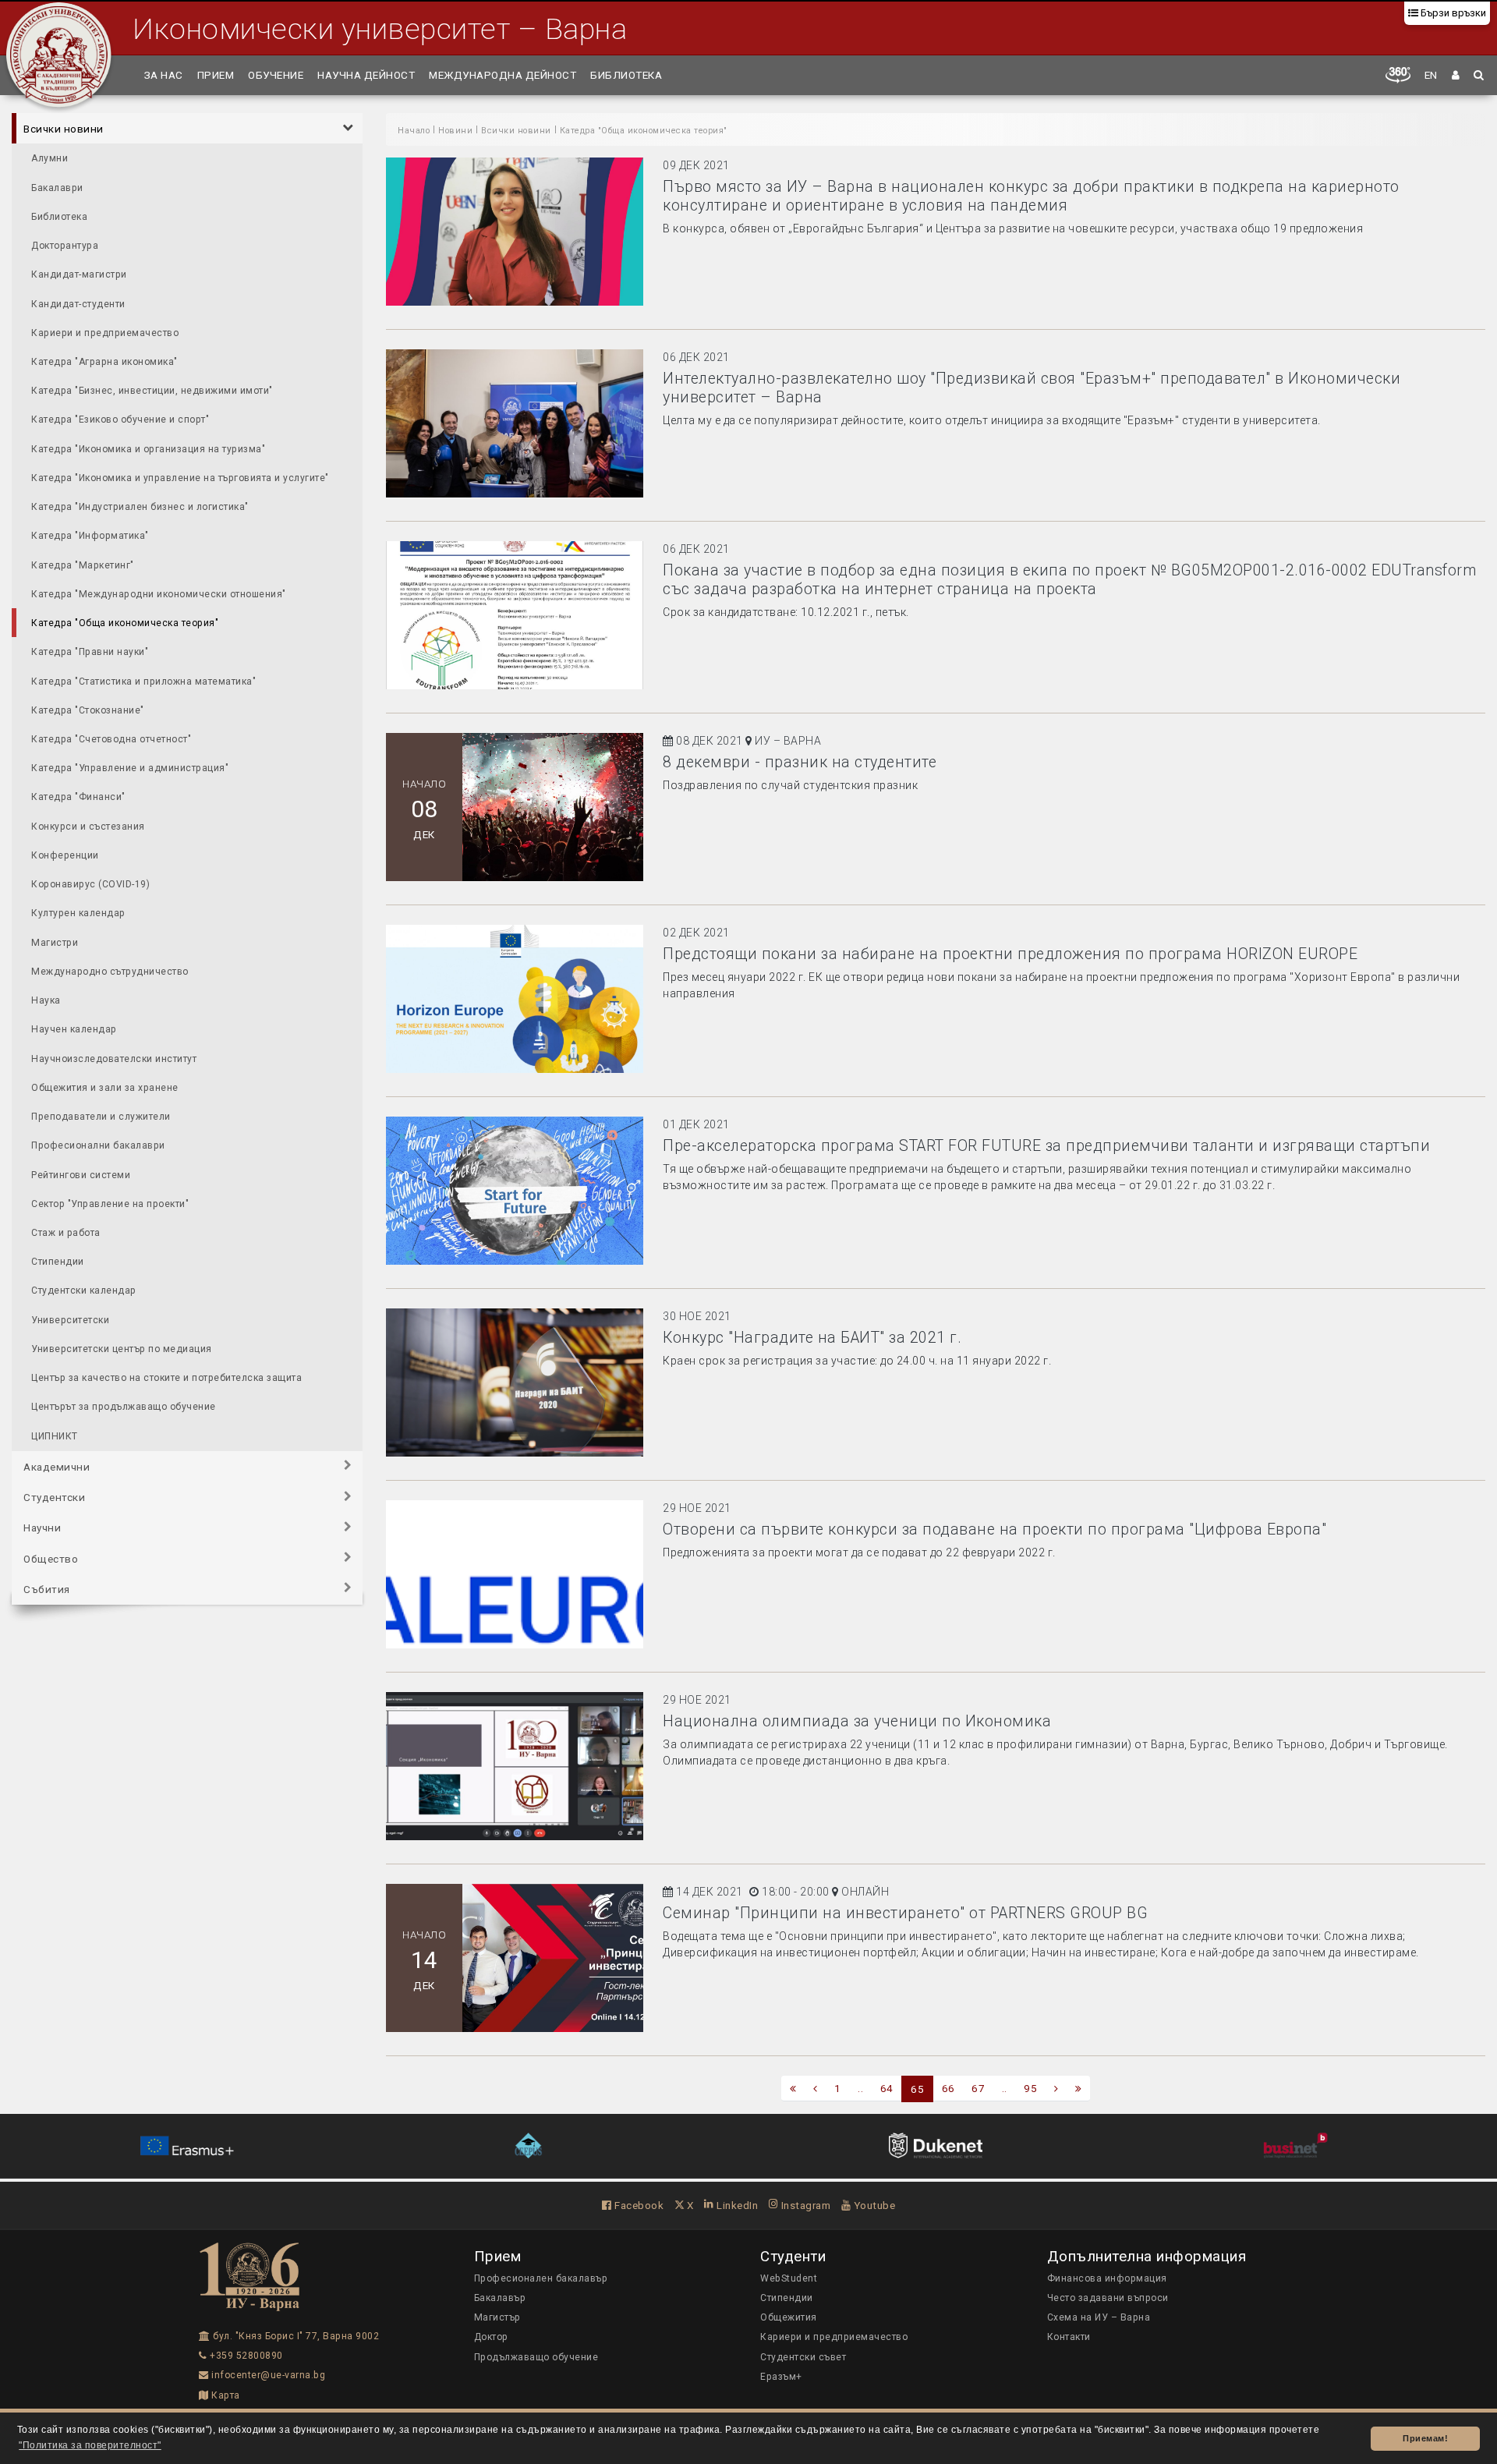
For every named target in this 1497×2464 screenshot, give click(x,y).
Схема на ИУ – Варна (1099, 2317)
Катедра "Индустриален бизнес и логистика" (140, 507)
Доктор (491, 2337)
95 (1030, 2088)
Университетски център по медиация (122, 1348)
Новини (455, 131)
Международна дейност (503, 75)
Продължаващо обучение (536, 2357)
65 (917, 2089)
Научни (42, 1528)
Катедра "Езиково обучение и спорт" (120, 420)
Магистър (497, 2317)
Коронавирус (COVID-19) (90, 884)
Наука (46, 1000)
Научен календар (74, 1029)
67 (978, 2088)
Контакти (1069, 2337)
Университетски (70, 1319)
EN (1431, 75)
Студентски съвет (803, 2357)
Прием (216, 75)
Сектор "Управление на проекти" (110, 1203)
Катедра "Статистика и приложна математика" (143, 681)
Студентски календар (84, 1290)
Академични (57, 1466)
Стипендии (58, 1262)
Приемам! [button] (1425, 2438)
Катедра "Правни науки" (90, 652)
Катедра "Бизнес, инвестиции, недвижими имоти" (152, 391)
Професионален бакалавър (541, 2278)
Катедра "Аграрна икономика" (104, 361)
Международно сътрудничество (110, 971)
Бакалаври (57, 187)
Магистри (55, 942)
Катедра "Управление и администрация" (130, 768)
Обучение (276, 75)
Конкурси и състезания (88, 826)
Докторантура (65, 245)
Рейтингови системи (81, 1174)
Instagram (804, 2205)
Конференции (65, 855)
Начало (414, 131)
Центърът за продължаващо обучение (124, 1407)
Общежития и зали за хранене (105, 1087)
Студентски (54, 1497)
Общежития (789, 2317)
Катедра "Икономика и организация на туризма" (148, 448)
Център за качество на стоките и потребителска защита (166, 1378)
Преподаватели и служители (101, 1116)
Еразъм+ (781, 2377)
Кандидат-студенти (78, 303)
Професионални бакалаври (98, 1145)
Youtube (873, 2205)
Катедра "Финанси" (78, 797)
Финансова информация (1107, 2278)
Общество (51, 1558)
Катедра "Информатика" (90, 536)
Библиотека (626, 75)
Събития (47, 1588)
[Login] (1456, 75)
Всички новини (64, 129)
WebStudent (789, 2278)
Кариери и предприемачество (105, 332)
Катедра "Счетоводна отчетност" (111, 738)
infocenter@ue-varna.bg (267, 2375)
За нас (164, 75)
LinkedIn (736, 2205)
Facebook (638, 2205)
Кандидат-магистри (79, 274)
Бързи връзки (1452, 13)
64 (887, 2088)
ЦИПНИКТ (55, 1436)
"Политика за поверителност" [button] (90, 2445)
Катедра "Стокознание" (88, 710)
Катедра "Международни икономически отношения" (159, 593)
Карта (225, 2395)
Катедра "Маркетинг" (83, 565)
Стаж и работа (66, 1232)
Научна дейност (366, 75)
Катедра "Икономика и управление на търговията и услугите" (180, 477)
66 (948, 2088)
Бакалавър (500, 2298)
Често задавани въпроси (1108, 2298)
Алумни (50, 158)
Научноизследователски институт (114, 1058)
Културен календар (78, 913)
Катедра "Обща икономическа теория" (125, 623)
